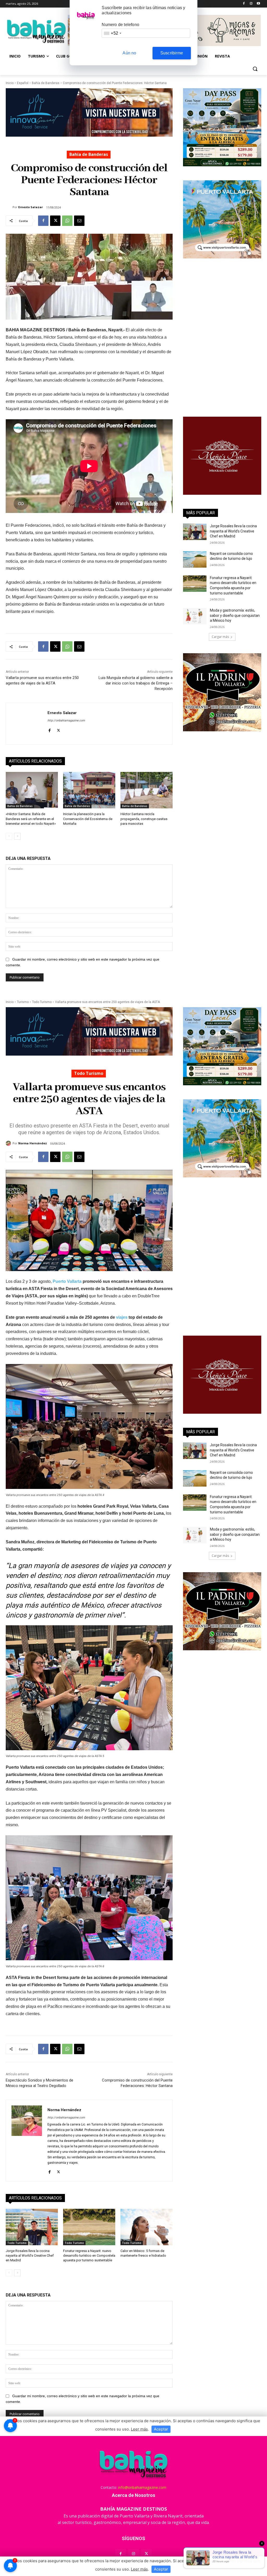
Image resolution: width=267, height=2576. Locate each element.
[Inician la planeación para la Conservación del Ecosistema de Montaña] (89, 790)
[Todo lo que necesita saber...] (36, 31)
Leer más (139, 2569)
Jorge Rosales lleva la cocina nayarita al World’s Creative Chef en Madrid (233, 531)
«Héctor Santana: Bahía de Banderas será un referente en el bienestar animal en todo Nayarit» (31, 819)
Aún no (129, 53)
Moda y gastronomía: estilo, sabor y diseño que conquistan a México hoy (235, 615)
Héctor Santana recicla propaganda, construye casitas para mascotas (144, 819)
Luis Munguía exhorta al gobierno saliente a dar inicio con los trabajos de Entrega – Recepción (136, 683)
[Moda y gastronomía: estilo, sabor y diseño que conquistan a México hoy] (195, 616)
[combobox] (112, 33)
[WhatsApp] (67, 221)
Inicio (10, 83)
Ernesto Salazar (31, 207)
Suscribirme (172, 53)
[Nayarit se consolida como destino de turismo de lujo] (195, 559)
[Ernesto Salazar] (9, 207)
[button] (255, 69)
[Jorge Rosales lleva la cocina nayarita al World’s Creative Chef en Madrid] (195, 532)
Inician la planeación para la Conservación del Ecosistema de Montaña (88, 819)
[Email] (79, 221)
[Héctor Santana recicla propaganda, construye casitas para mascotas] (147, 790)
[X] (55, 221)
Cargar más (220, 637)
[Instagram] (251, 4)
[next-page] (17, 836)
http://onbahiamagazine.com (66, 721)
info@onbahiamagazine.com (142, 2487)
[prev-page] (9, 836)
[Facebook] (244, 4)
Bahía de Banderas (46, 83)
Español (23, 83)
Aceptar (161, 2569)
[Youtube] (258, 4)
